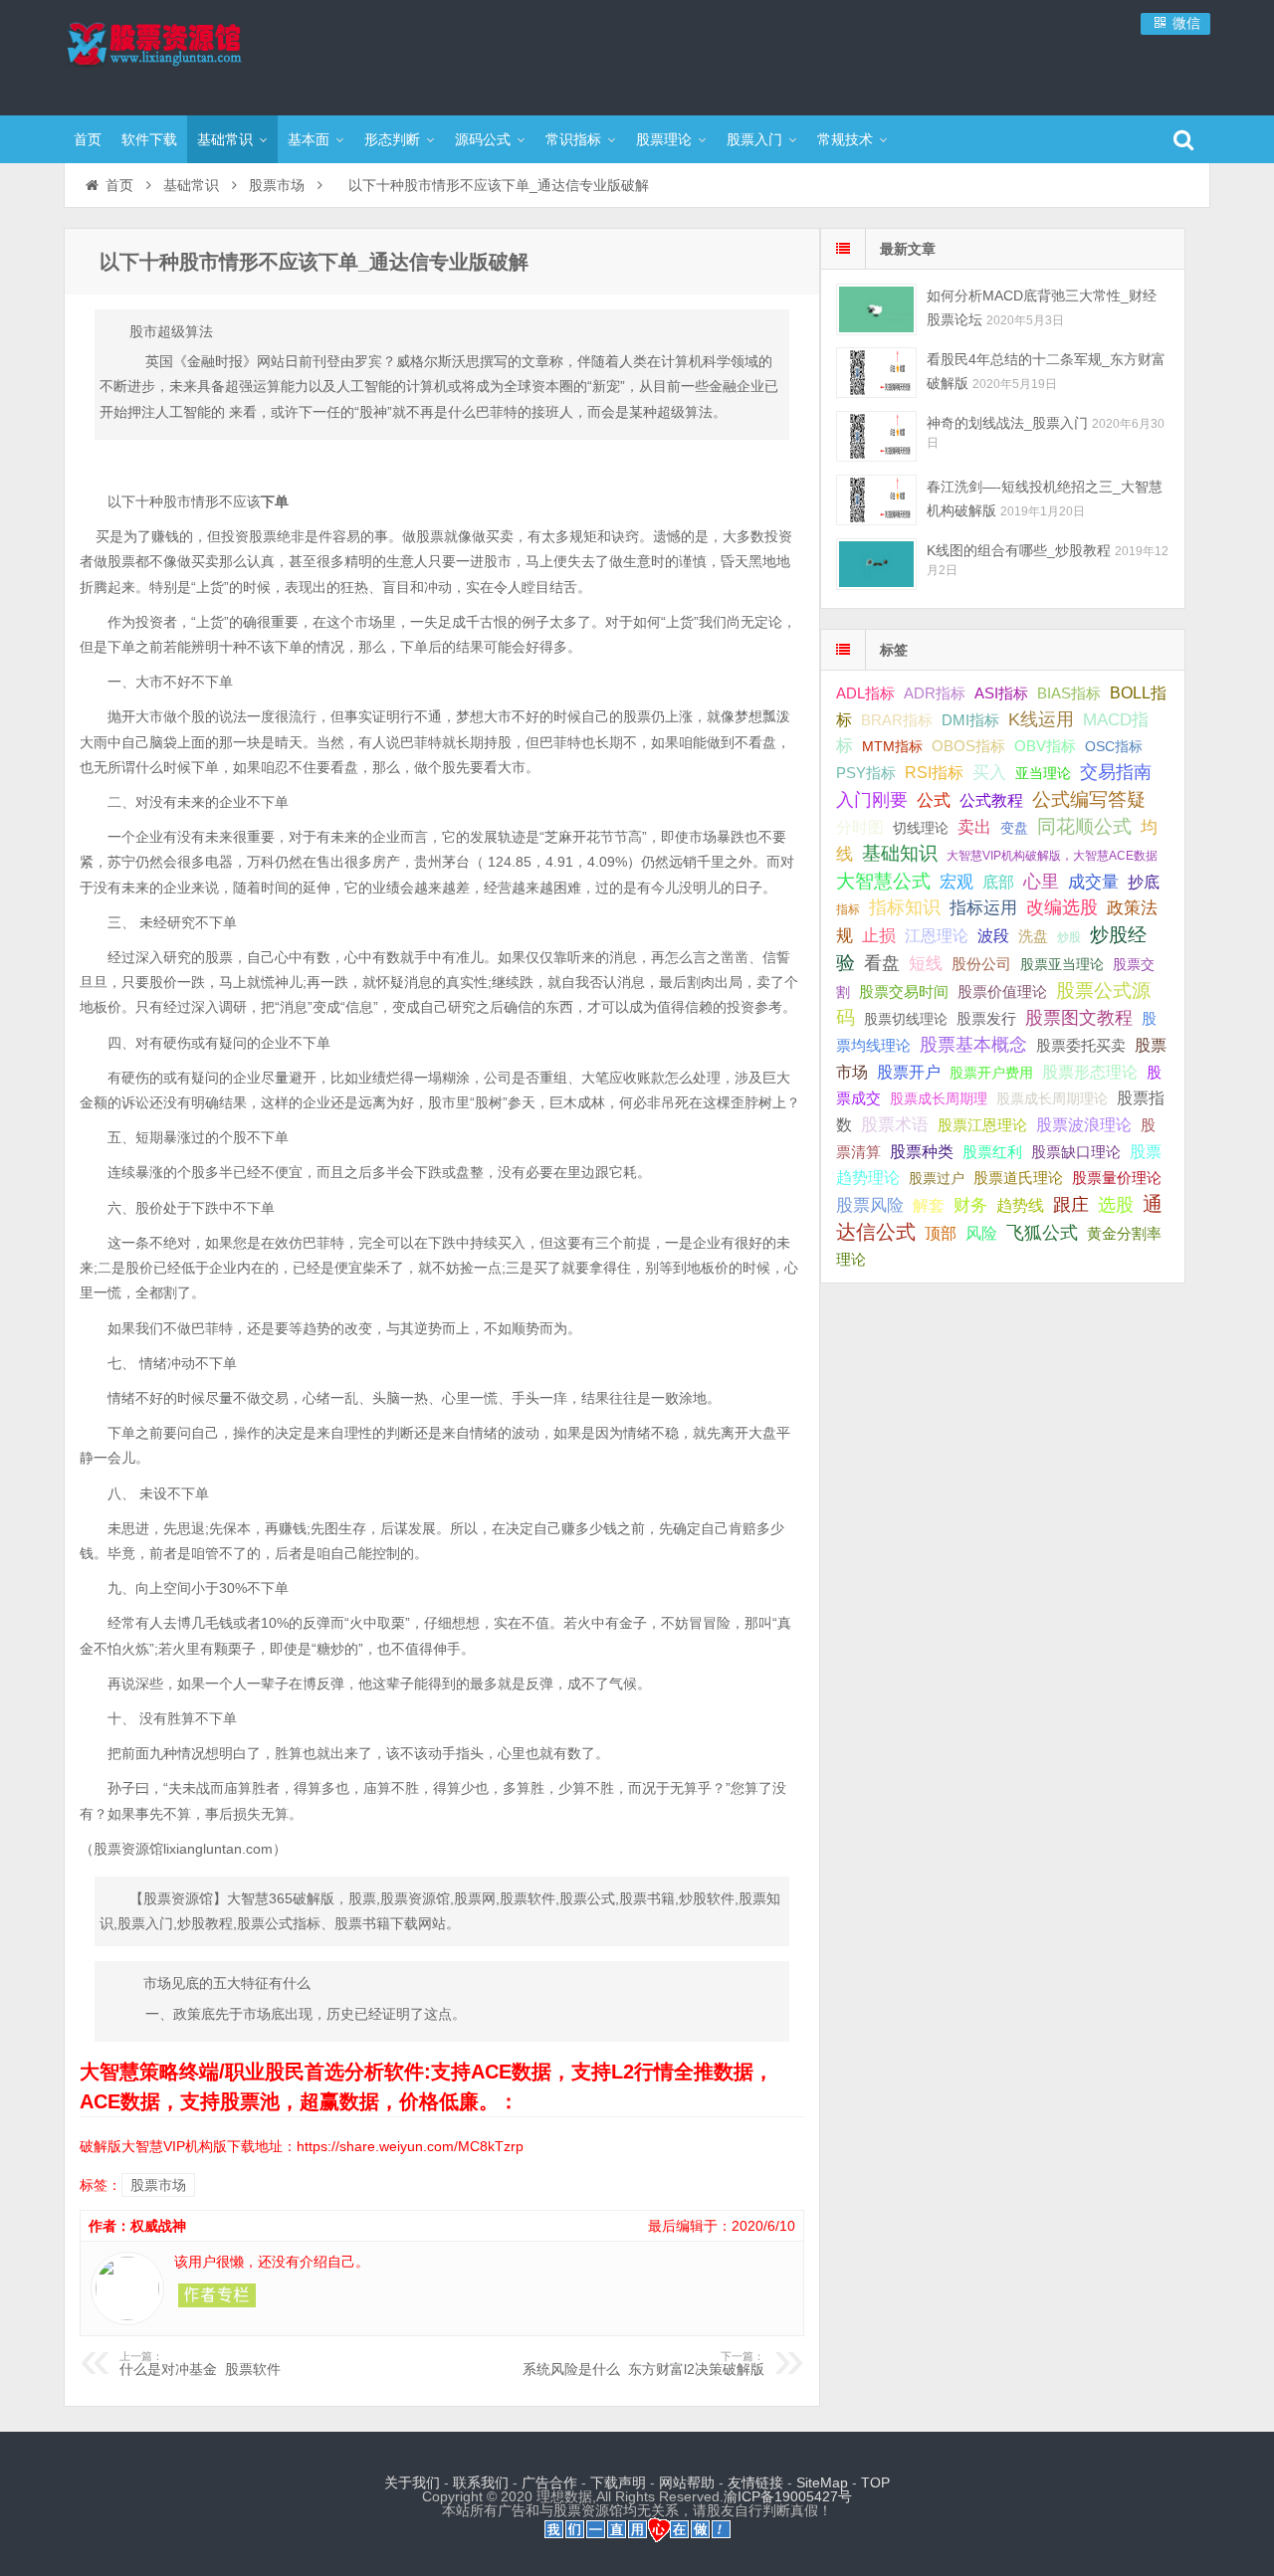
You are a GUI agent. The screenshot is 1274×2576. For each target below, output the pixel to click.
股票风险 (870, 1205)
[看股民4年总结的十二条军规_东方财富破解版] (876, 373)
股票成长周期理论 (1052, 1098)
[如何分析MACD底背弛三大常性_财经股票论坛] (876, 309)
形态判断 (392, 139)
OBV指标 (1045, 746)
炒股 (1069, 937)
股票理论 (664, 139)
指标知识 (905, 907)
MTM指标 (892, 746)
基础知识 (900, 853)
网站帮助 (687, 2482)
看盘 (882, 963)
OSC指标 (1114, 746)
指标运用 (983, 908)
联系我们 (481, 2482)
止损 (879, 936)
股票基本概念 (973, 1045)
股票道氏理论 (1018, 1178)
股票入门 (754, 139)
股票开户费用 (991, 1073)
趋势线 (1020, 1205)
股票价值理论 (1002, 991)
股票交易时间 (904, 992)
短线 (926, 963)
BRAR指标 (897, 720)
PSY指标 (866, 773)
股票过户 (937, 1178)
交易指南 (1116, 772)
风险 (981, 1233)
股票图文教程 (1079, 1018)
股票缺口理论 (1076, 1152)
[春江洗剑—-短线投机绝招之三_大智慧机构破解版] (876, 500)
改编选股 (1062, 907)
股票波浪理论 (1084, 1125)
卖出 (974, 827)
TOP (875, 2482)
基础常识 (225, 139)
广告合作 (549, 2482)
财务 (970, 1205)
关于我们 (412, 2482)
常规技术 (845, 139)
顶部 (941, 1233)
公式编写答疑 (1089, 799)
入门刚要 (872, 800)
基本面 (309, 139)
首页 (88, 139)
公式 (934, 800)
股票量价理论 (1117, 1178)
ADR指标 (935, 693)
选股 (1116, 1205)
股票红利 (992, 1152)
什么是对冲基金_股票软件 (200, 2364)
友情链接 (755, 2482)
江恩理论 (937, 936)
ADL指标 (865, 694)
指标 (848, 909)
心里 (1041, 882)
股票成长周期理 (939, 1098)
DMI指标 (970, 720)
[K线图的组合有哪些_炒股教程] (876, 564)
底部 (998, 882)
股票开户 (909, 1072)
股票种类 (922, 1151)
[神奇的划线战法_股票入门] (876, 436)
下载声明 (618, 2482)
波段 (993, 935)
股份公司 (981, 964)
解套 (929, 1205)
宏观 (956, 882)
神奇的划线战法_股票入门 (1007, 423)
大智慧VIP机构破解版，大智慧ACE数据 (1052, 856)
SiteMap (822, 2482)
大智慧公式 (883, 881)
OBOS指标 (968, 746)
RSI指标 (934, 773)
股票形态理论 (1090, 1072)
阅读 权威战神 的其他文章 (217, 2295)
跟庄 (1071, 1205)
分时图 (860, 827)
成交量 (1093, 882)
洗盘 (1033, 936)
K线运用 (1041, 719)
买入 (989, 772)
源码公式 (483, 139)
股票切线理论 (906, 1019)
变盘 (1014, 828)
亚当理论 (1043, 773)
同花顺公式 (1084, 826)
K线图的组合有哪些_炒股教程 (1019, 550)
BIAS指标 (1069, 693)
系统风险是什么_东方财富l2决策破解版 (643, 2364)
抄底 (1144, 882)
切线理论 (921, 828)
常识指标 (573, 139)
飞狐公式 (1042, 1233)
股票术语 (895, 1124)
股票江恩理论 (982, 1125)
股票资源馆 (193, 55)
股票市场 (277, 185)
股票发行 (986, 1018)
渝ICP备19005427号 (788, 2496)
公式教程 (991, 800)
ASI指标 (1001, 694)
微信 (1184, 23)
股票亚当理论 (1062, 965)
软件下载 (149, 139)
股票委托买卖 (1081, 1045)
